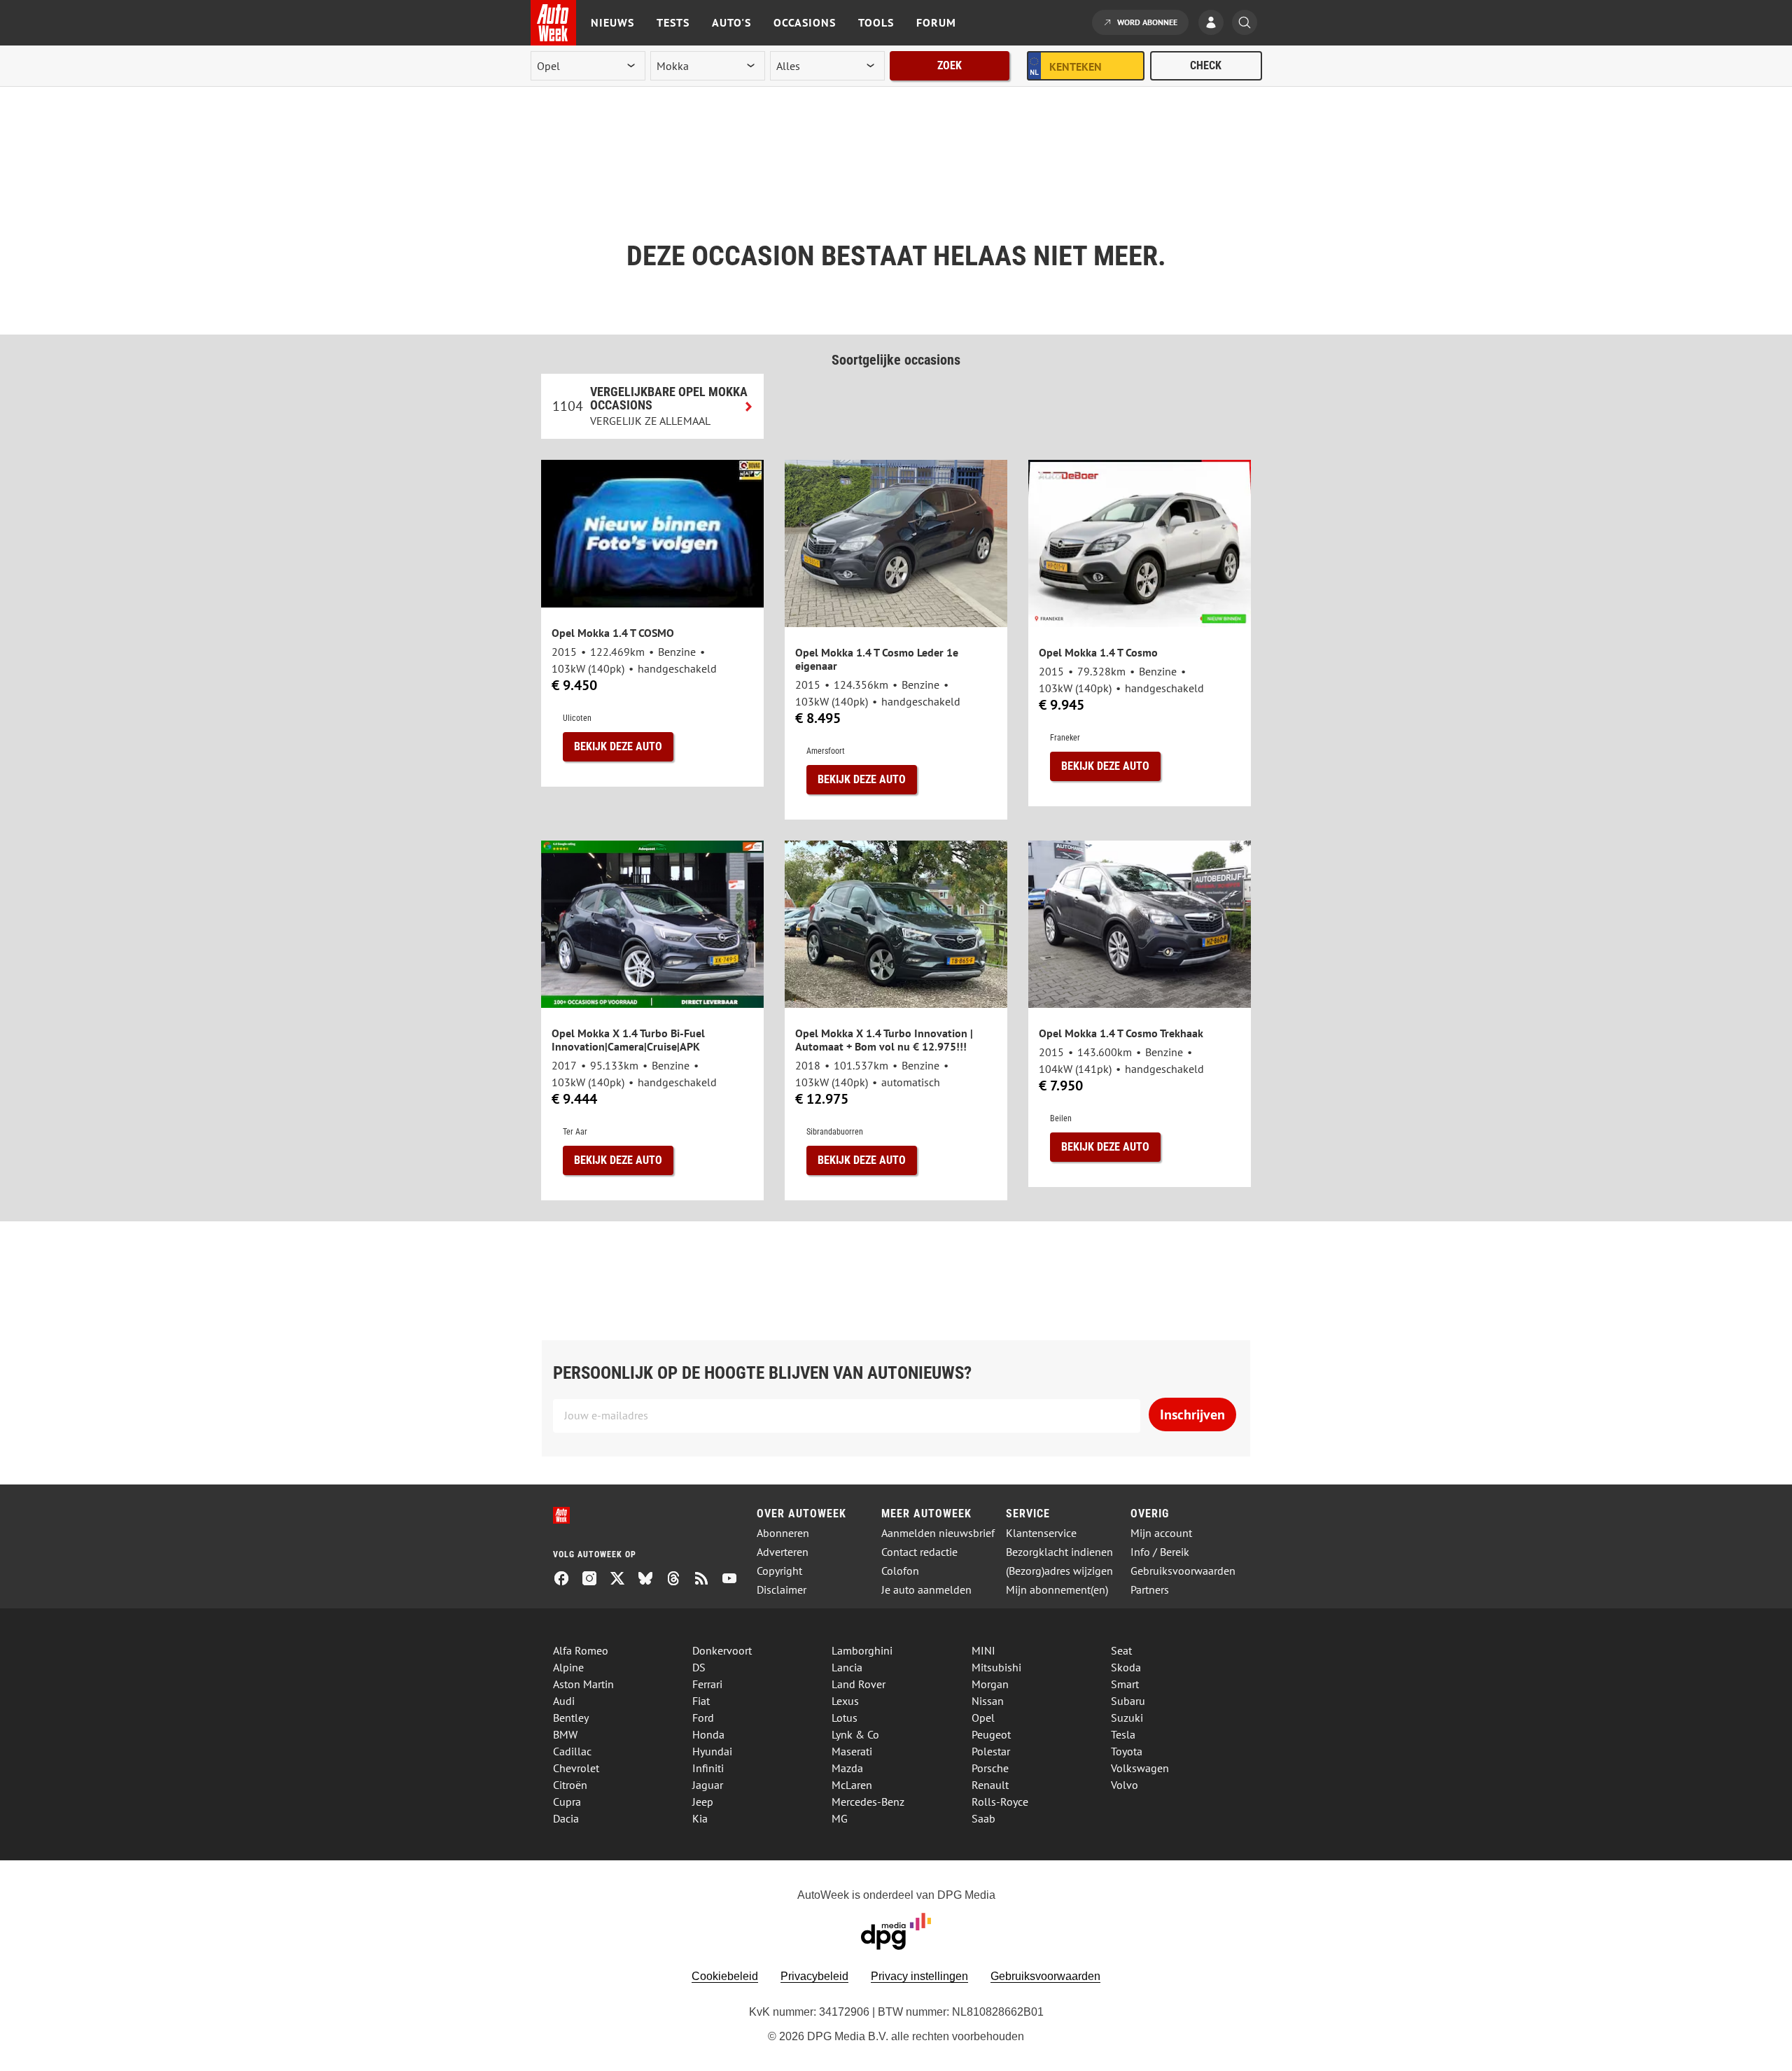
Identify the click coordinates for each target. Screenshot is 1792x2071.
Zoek (950, 65)
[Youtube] (735, 1580)
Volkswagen (1140, 1768)
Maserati (852, 1751)
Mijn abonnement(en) (1057, 1590)
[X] (623, 1580)
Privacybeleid (814, 1976)
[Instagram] (595, 1580)
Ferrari (707, 1684)
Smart (1125, 1684)
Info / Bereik (1160, 1552)
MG (840, 1818)
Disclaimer (782, 1590)
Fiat (701, 1701)
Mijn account (1161, 1533)
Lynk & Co (855, 1734)
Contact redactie (919, 1552)
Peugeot (991, 1734)
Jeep (703, 1802)
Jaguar (708, 1785)
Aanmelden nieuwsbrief (938, 1533)
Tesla (1123, 1734)
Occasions (805, 22)
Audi (564, 1701)
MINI (983, 1650)
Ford (703, 1718)
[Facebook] (567, 1580)
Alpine (568, 1667)
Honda (708, 1734)
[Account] (1214, 24)
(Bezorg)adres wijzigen (1059, 1571)
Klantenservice (1041, 1533)
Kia (700, 1818)
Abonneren (783, 1533)
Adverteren (783, 1552)
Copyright (779, 1571)
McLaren (852, 1785)
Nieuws (612, 22)
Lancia (847, 1667)
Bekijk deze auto (618, 746)
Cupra (567, 1802)
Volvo (1125, 1785)
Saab (983, 1818)
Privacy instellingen (919, 1976)
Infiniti (708, 1768)
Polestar (991, 1751)
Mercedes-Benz (868, 1802)
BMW (565, 1734)
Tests (673, 22)
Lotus (845, 1718)
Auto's (731, 22)
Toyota (1127, 1751)
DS (699, 1667)
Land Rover (859, 1684)
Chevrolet (576, 1768)
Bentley (571, 1718)
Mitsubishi (996, 1667)
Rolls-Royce (1000, 1802)
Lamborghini (862, 1650)
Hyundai (712, 1751)
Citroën (570, 1785)
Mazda (847, 1768)
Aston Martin (583, 1684)
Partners (1150, 1590)
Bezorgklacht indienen (1059, 1552)
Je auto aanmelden (926, 1590)
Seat (1121, 1650)
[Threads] (679, 1580)
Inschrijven (1192, 1414)
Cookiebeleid (725, 1976)
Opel (983, 1718)
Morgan (990, 1684)
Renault (990, 1785)
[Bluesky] (651, 1580)
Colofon (900, 1571)
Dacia (566, 1818)
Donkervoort (722, 1650)
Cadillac (572, 1751)
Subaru (1128, 1701)
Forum (936, 22)
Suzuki (1127, 1718)
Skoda (1126, 1667)
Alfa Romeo (581, 1650)
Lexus (845, 1701)
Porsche (990, 1768)
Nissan (988, 1701)
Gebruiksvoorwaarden (1183, 1571)
